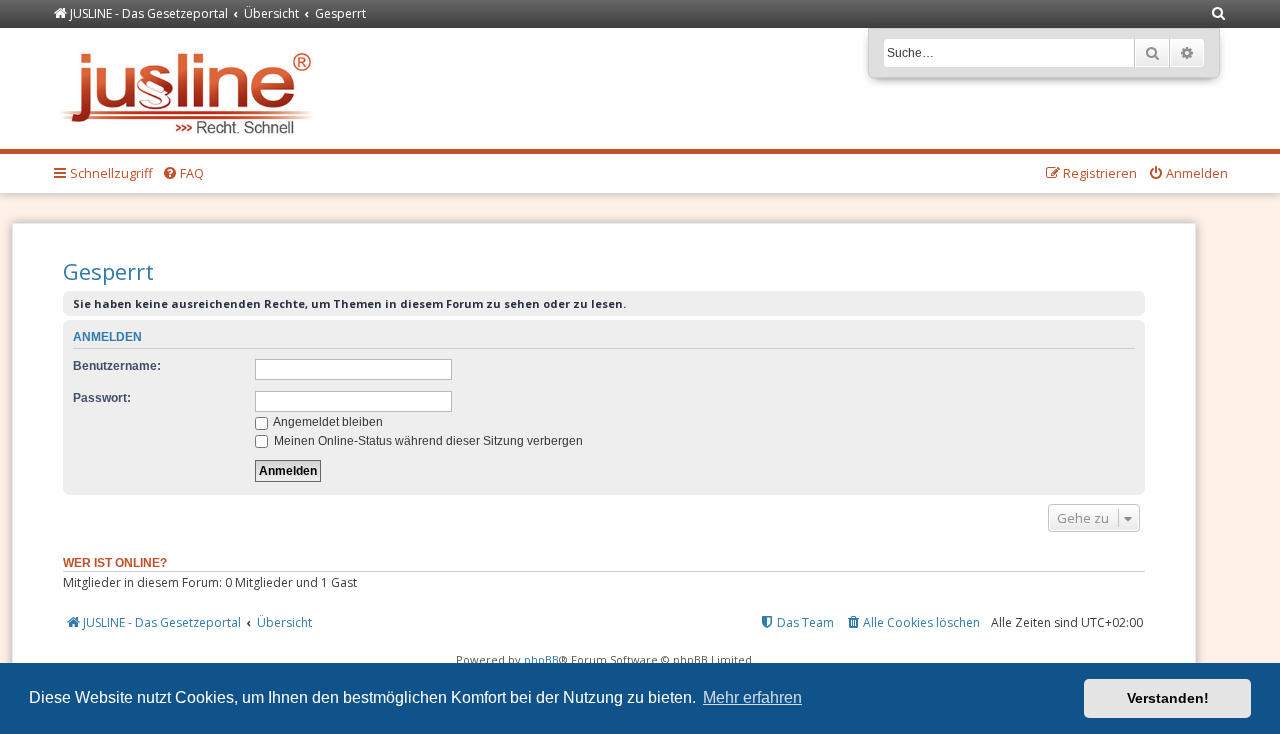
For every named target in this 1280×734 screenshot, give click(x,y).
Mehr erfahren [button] (752, 697)
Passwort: (102, 398)
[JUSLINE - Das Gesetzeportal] (191, 88)
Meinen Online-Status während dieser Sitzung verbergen (427, 441)
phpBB (541, 659)
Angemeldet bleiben (327, 422)
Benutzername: (117, 366)
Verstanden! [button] (1168, 698)
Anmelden (107, 337)
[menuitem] (1219, 14)
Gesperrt (108, 271)
